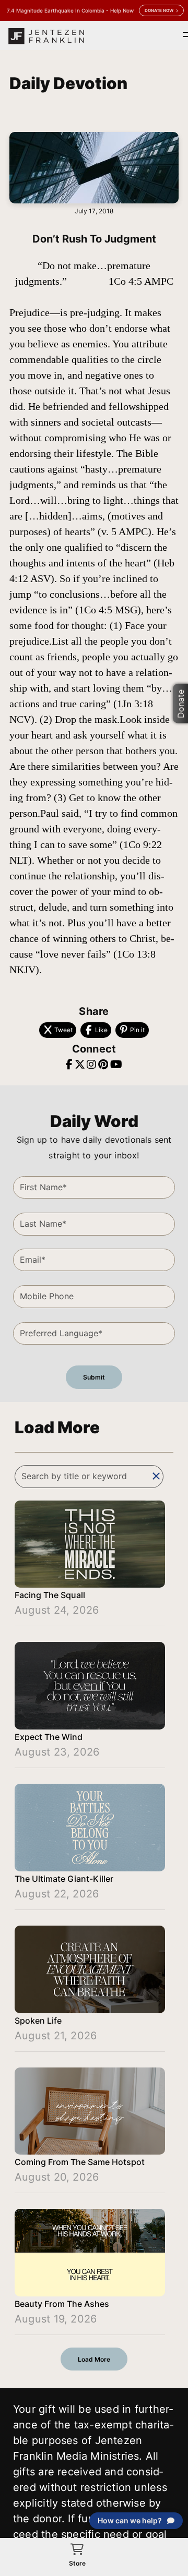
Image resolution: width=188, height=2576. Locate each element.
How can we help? (130, 2520)
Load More (94, 2359)
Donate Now (159, 10)
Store (77, 2563)
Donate (181, 703)
